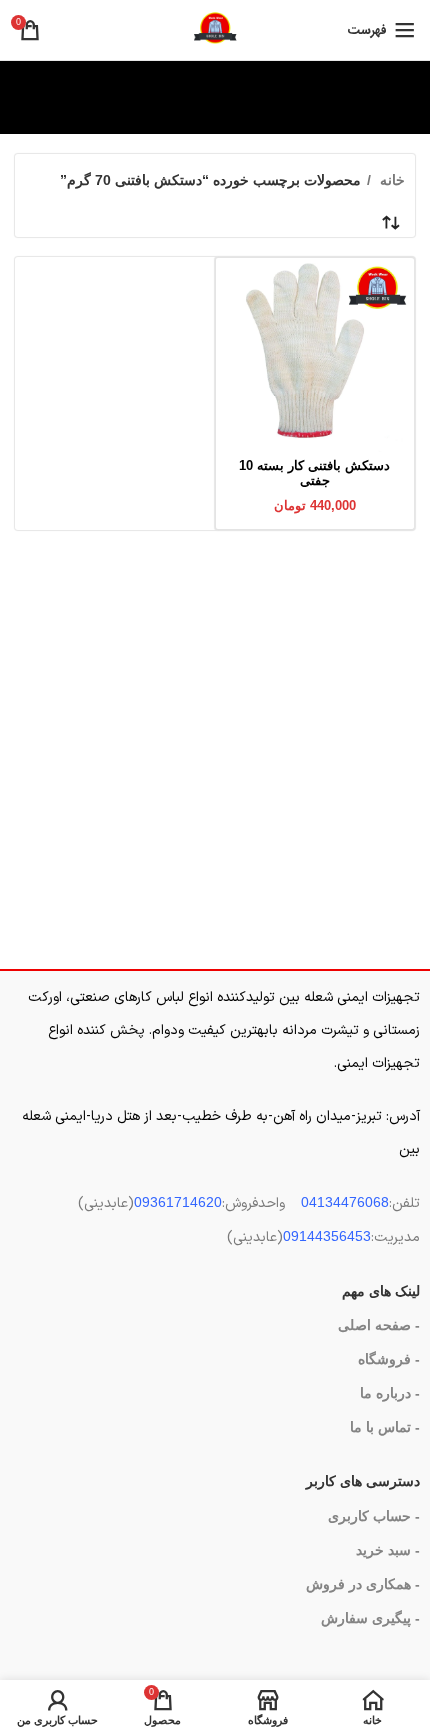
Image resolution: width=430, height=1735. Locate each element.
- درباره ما (390, 1393)
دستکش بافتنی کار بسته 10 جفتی (314, 473)
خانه (390, 180)
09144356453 (327, 1236)
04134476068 (345, 1202)
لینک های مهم (381, 1291)
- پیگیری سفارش (370, 1618)
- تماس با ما (385, 1427)
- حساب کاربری (374, 1516)
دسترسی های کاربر (363, 1481)
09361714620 (178, 1202)
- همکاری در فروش (363, 1584)
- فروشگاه (389, 1359)
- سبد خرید (388, 1550)
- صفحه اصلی (379, 1325)
